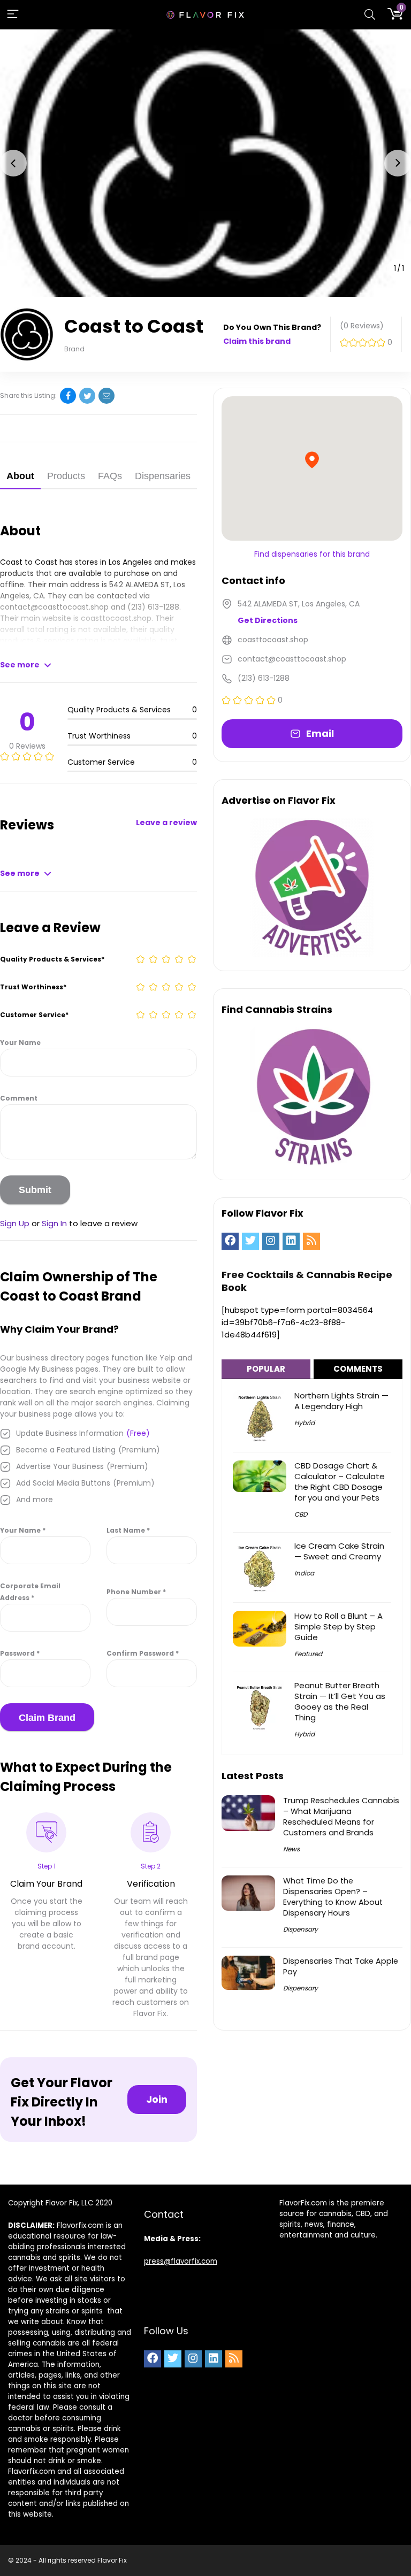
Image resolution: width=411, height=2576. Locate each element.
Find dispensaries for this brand (312, 554)
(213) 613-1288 (153, 607)
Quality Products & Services (52, 959)
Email (320, 733)
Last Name (128, 1530)
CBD (301, 1514)
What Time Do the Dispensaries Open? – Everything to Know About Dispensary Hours (333, 1897)
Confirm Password (143, 1653)
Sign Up (15, 1223)
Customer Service (34, 1015)
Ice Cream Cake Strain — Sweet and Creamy (339, 1551)
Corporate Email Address (30, 1592)
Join (157, 2099)
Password (20, 1653)
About (20, 476)
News (291, 1849)
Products (66, 476)
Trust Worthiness (33, 987)
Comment (19, 1098)
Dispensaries (163, 476)
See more (20, 665)
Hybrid (305, 1423)
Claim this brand (257, 341)
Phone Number (136, 1592)
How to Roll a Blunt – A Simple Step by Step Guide (338, 1627)
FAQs (110, 476)
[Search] (370, 15)
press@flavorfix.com (181, 2261)
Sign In (54, 1223)
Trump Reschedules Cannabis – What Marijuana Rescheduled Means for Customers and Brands (341, 1817)
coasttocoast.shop (116, 618)
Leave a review (166, 822)
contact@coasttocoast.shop (54, 607)
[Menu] (13, 15)
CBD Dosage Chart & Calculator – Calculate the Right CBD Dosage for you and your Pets (340, 1482)
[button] (13, 163)
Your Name (20, 1043)
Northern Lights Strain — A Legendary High (341, 1401)
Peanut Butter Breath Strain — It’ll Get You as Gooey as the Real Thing (340, 1701)
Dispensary (300, 1929)
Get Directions (268, 620)
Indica (304, 1573)
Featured (308, 1654)
